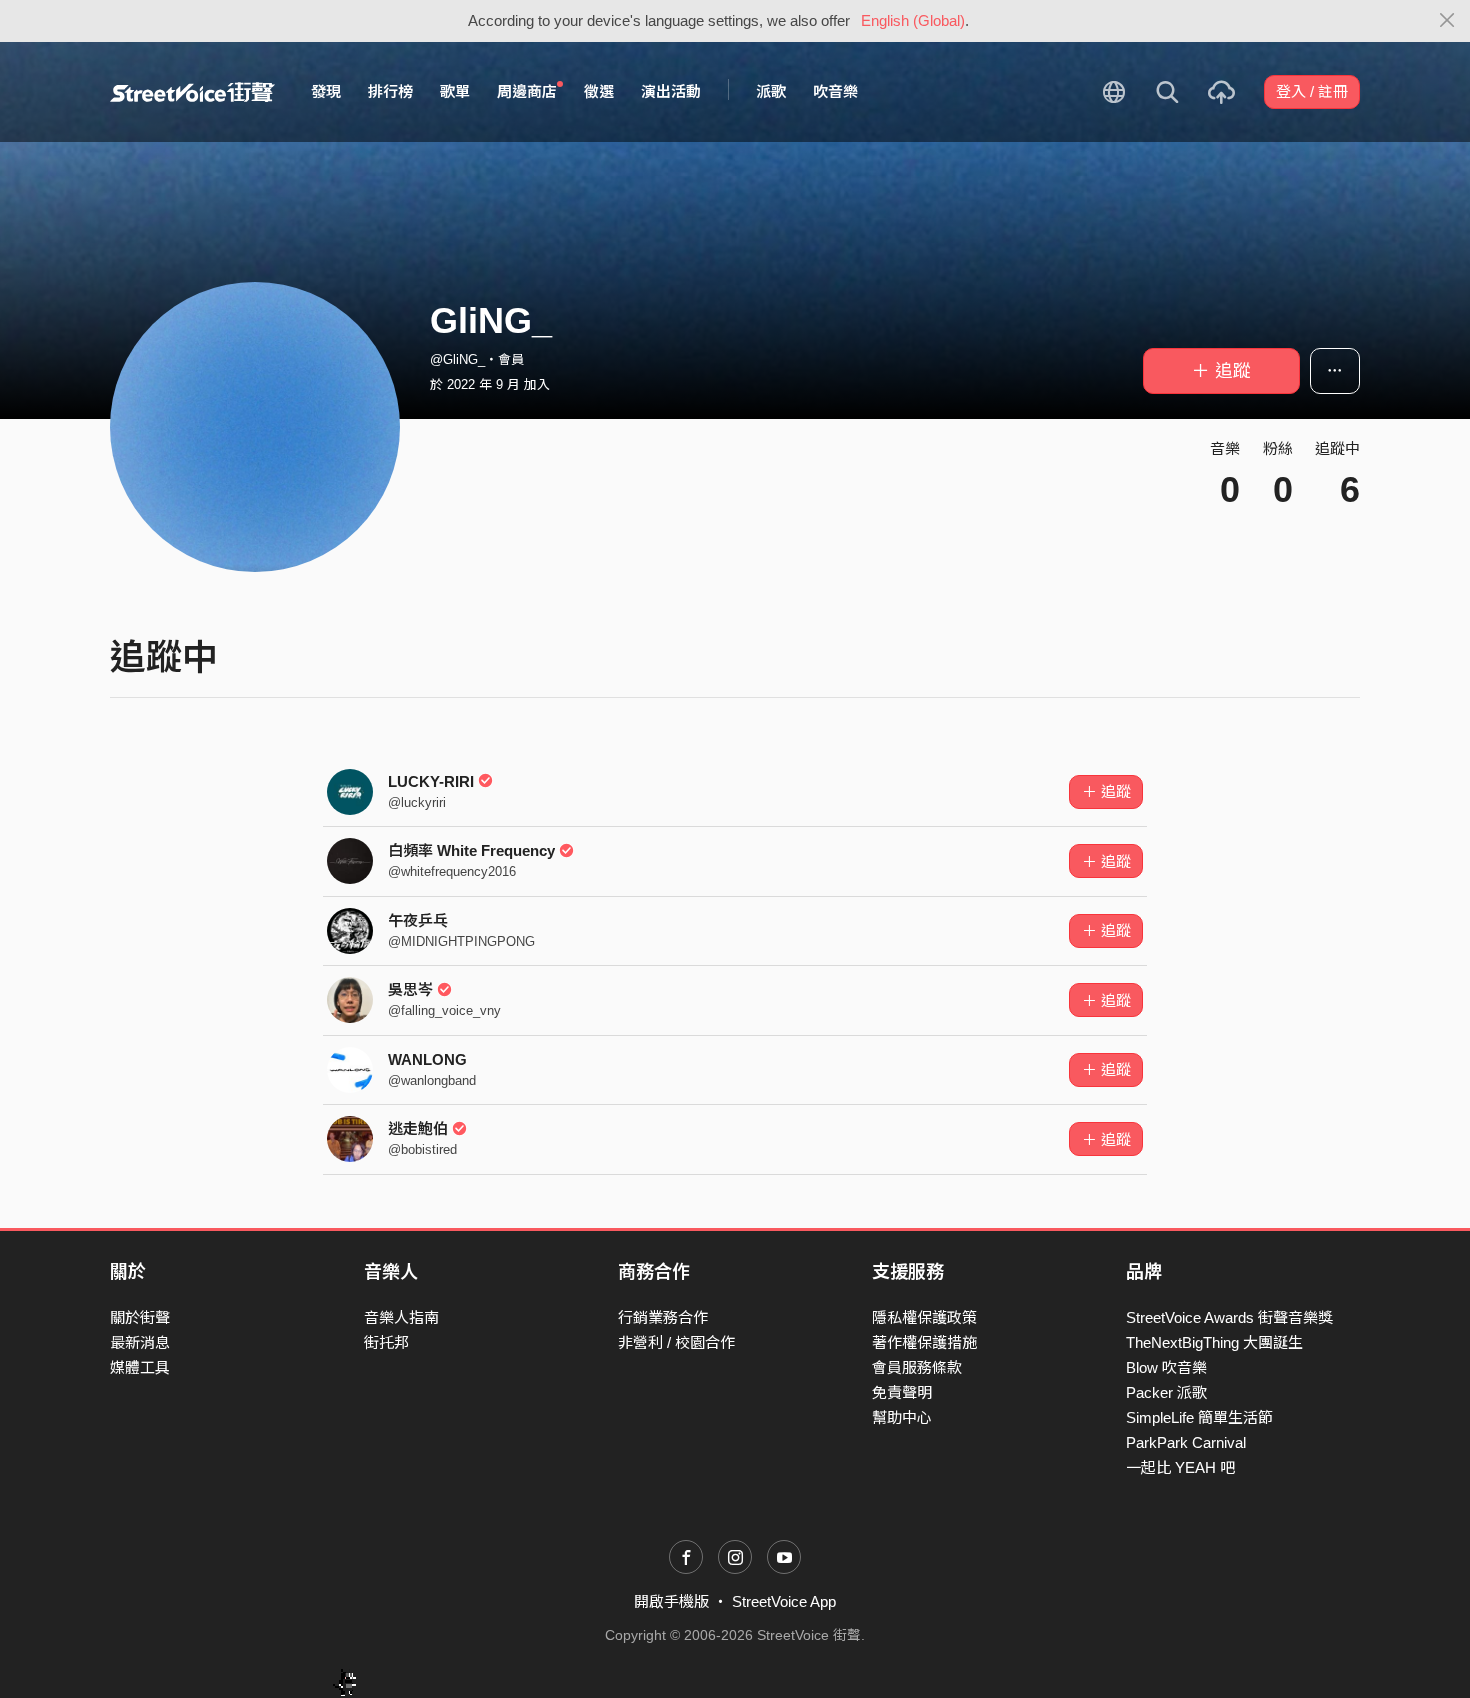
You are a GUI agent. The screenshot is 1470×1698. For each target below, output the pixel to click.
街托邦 (386, 1342)
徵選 (599, 91)
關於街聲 (140, 1317)
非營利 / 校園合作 (676, 1342)
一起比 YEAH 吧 (1180, 1467)
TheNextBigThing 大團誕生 (1214, 1342)
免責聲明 (902, 1392)
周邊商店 (527, 91)
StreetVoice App (784, 1601)
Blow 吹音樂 (1166, 1367)
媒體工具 (140, 1367)
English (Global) (913, 20)
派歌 (771, 91)
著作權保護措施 (924, 1342)
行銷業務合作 (663, 1317)
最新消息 (140, 1342)
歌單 (455, 91)
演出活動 (671, 91)
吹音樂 (835, 91)
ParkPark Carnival (1186, 1442)
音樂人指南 (401, 1317)
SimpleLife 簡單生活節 (1199, 1417)
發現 (326, 91)
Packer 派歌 (1166, 1392)
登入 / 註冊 (1312, 91)
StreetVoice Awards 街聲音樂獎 (1229, 1317)
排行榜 (390, 91)
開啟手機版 (671, 1601)
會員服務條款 (917, 1367)
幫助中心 (902, 1417)
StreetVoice (192, 92)
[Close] (1447, 21)
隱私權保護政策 (924, 1317)
